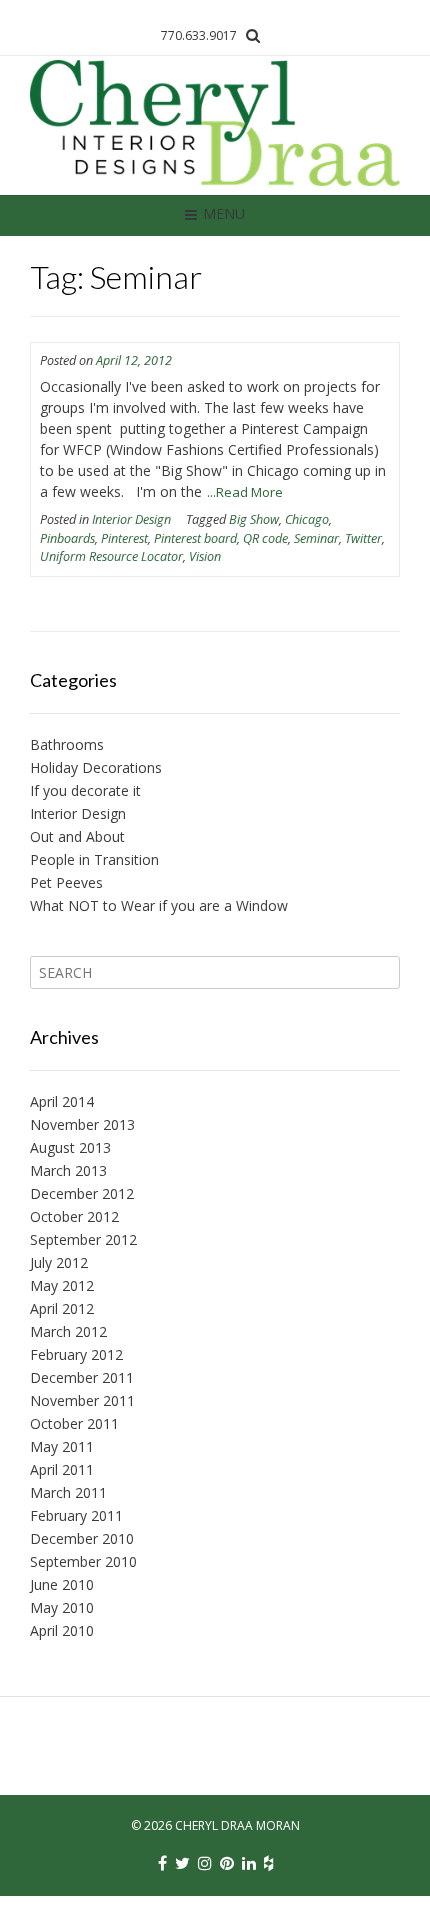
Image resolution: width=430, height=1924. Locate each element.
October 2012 (74, 1216)
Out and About (77, 836)
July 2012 (59, 1262)
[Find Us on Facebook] (162, 1863)
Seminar (316, 538)
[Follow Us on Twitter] (182, 1863)
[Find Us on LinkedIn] (249, 1863)
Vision (205, 556)
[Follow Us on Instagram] (205, 1863)
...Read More (245, 492)
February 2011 (76, 1515)
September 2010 (83, 1561)
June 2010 (62, 1584)
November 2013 (82, 1124)
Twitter (363, 538)
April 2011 (62, 1469)
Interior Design (131, 519)
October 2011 (74, 1423)
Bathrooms (67, 744)
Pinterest (124, 538)
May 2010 (62, 1607)
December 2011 (82, 1377)
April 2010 (62, 1630)
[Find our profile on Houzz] (268, 1863)
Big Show (254, 519)
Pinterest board (195, 538)
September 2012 (83, 1239)
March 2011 (68, 1492)
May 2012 (62, 1285)
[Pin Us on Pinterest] (227, 1863)
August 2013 (70, 1147)
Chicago (307, 519)
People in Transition (94, 859)
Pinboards (67, 538)
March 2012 (68, 1331)
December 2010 (82, 1538)
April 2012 (62, 1308)
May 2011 (62, 1446)
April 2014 (62, 1101)
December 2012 (82, 1193)
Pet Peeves (66, 882)
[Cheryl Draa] (215, 125)
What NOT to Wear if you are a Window (159, 905)
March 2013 (68, 1170)
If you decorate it (85, 790)
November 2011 (82, 1400)
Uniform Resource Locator (111, 556)
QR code (265, 538)
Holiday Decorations (96, 767)
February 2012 (76, 1354)
